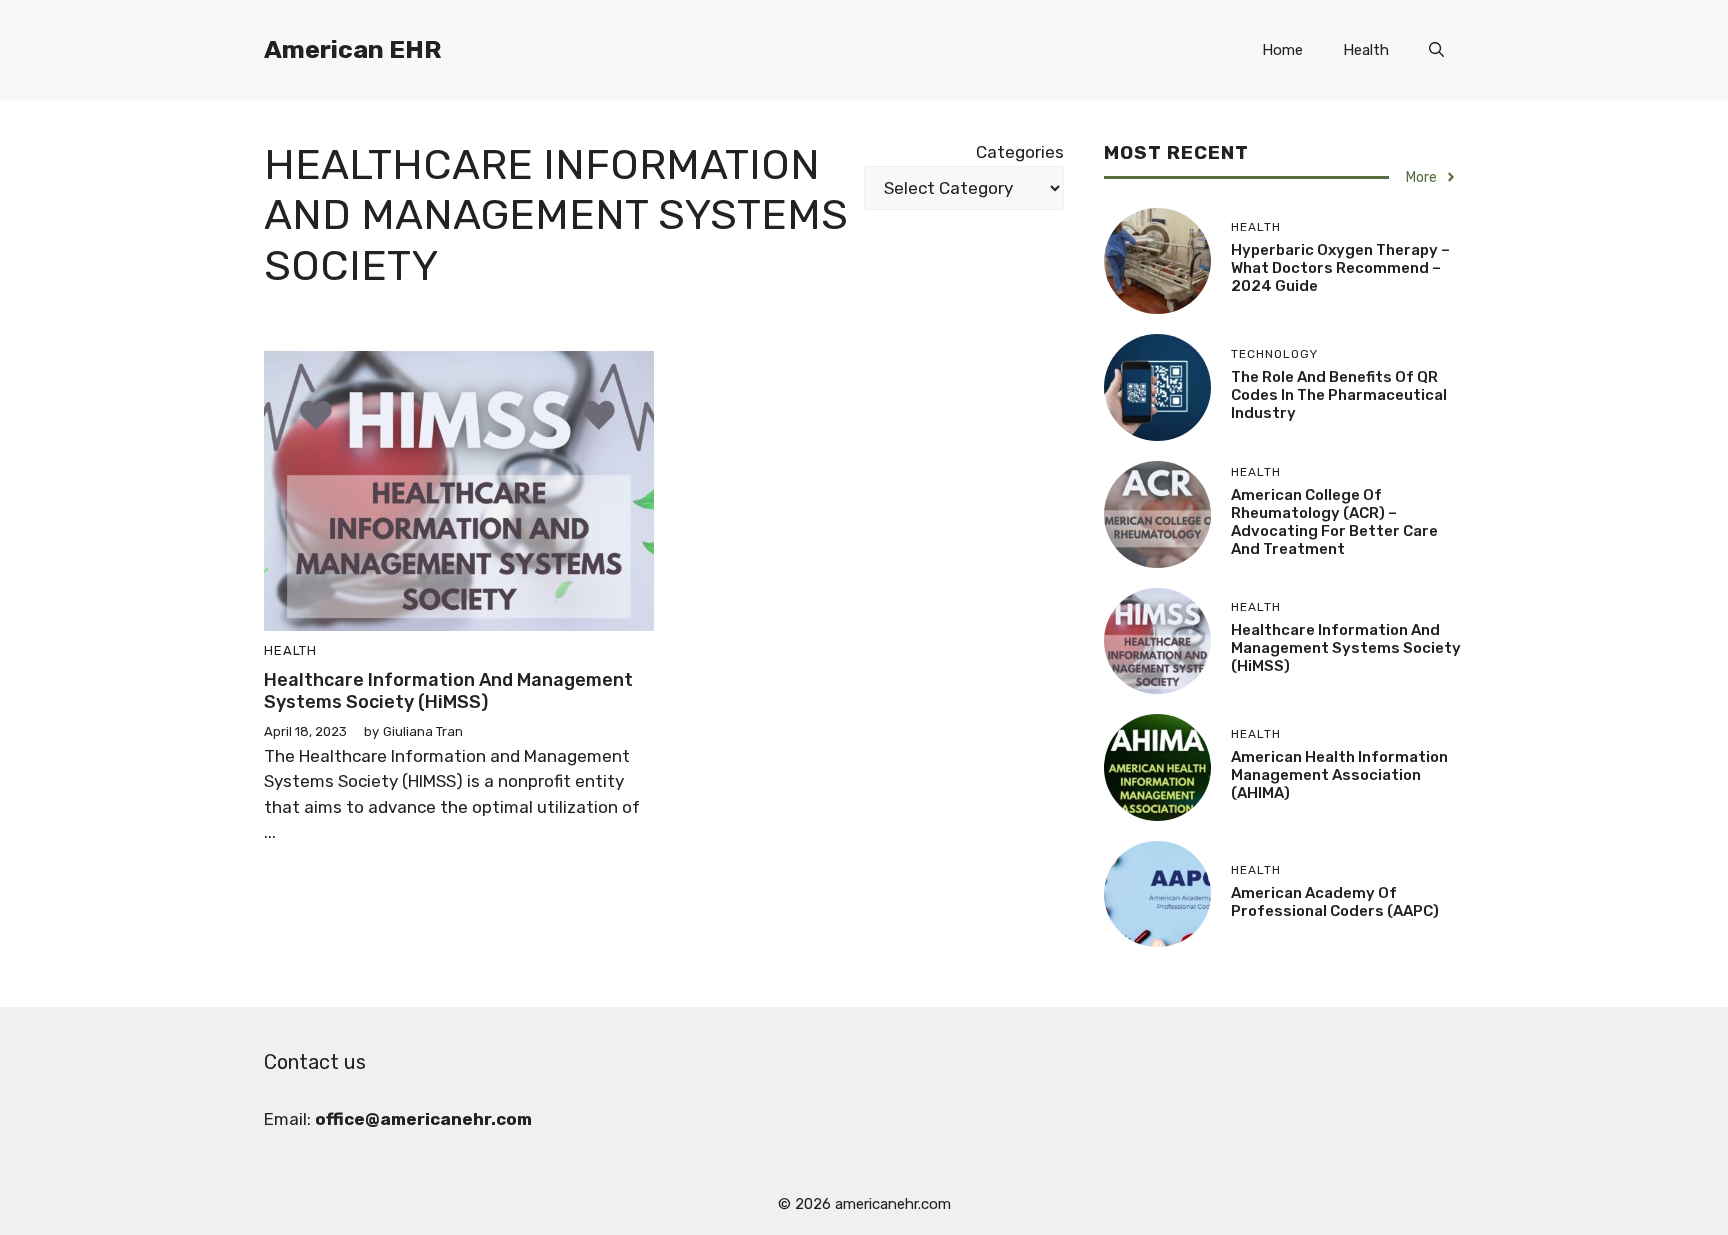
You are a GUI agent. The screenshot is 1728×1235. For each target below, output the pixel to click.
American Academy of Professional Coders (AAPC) (1335, 902)
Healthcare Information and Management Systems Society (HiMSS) (448, 691)
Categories (1020, 152)
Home (1282, 50)
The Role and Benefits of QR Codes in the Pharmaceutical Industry (1339, 395)
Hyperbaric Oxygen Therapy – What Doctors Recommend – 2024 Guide (1340, 268)
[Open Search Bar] (1436, 50)
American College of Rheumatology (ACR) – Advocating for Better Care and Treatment (1334, 522)
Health (1366, 50)
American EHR (353, 49)
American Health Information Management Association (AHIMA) (1339, 775)
